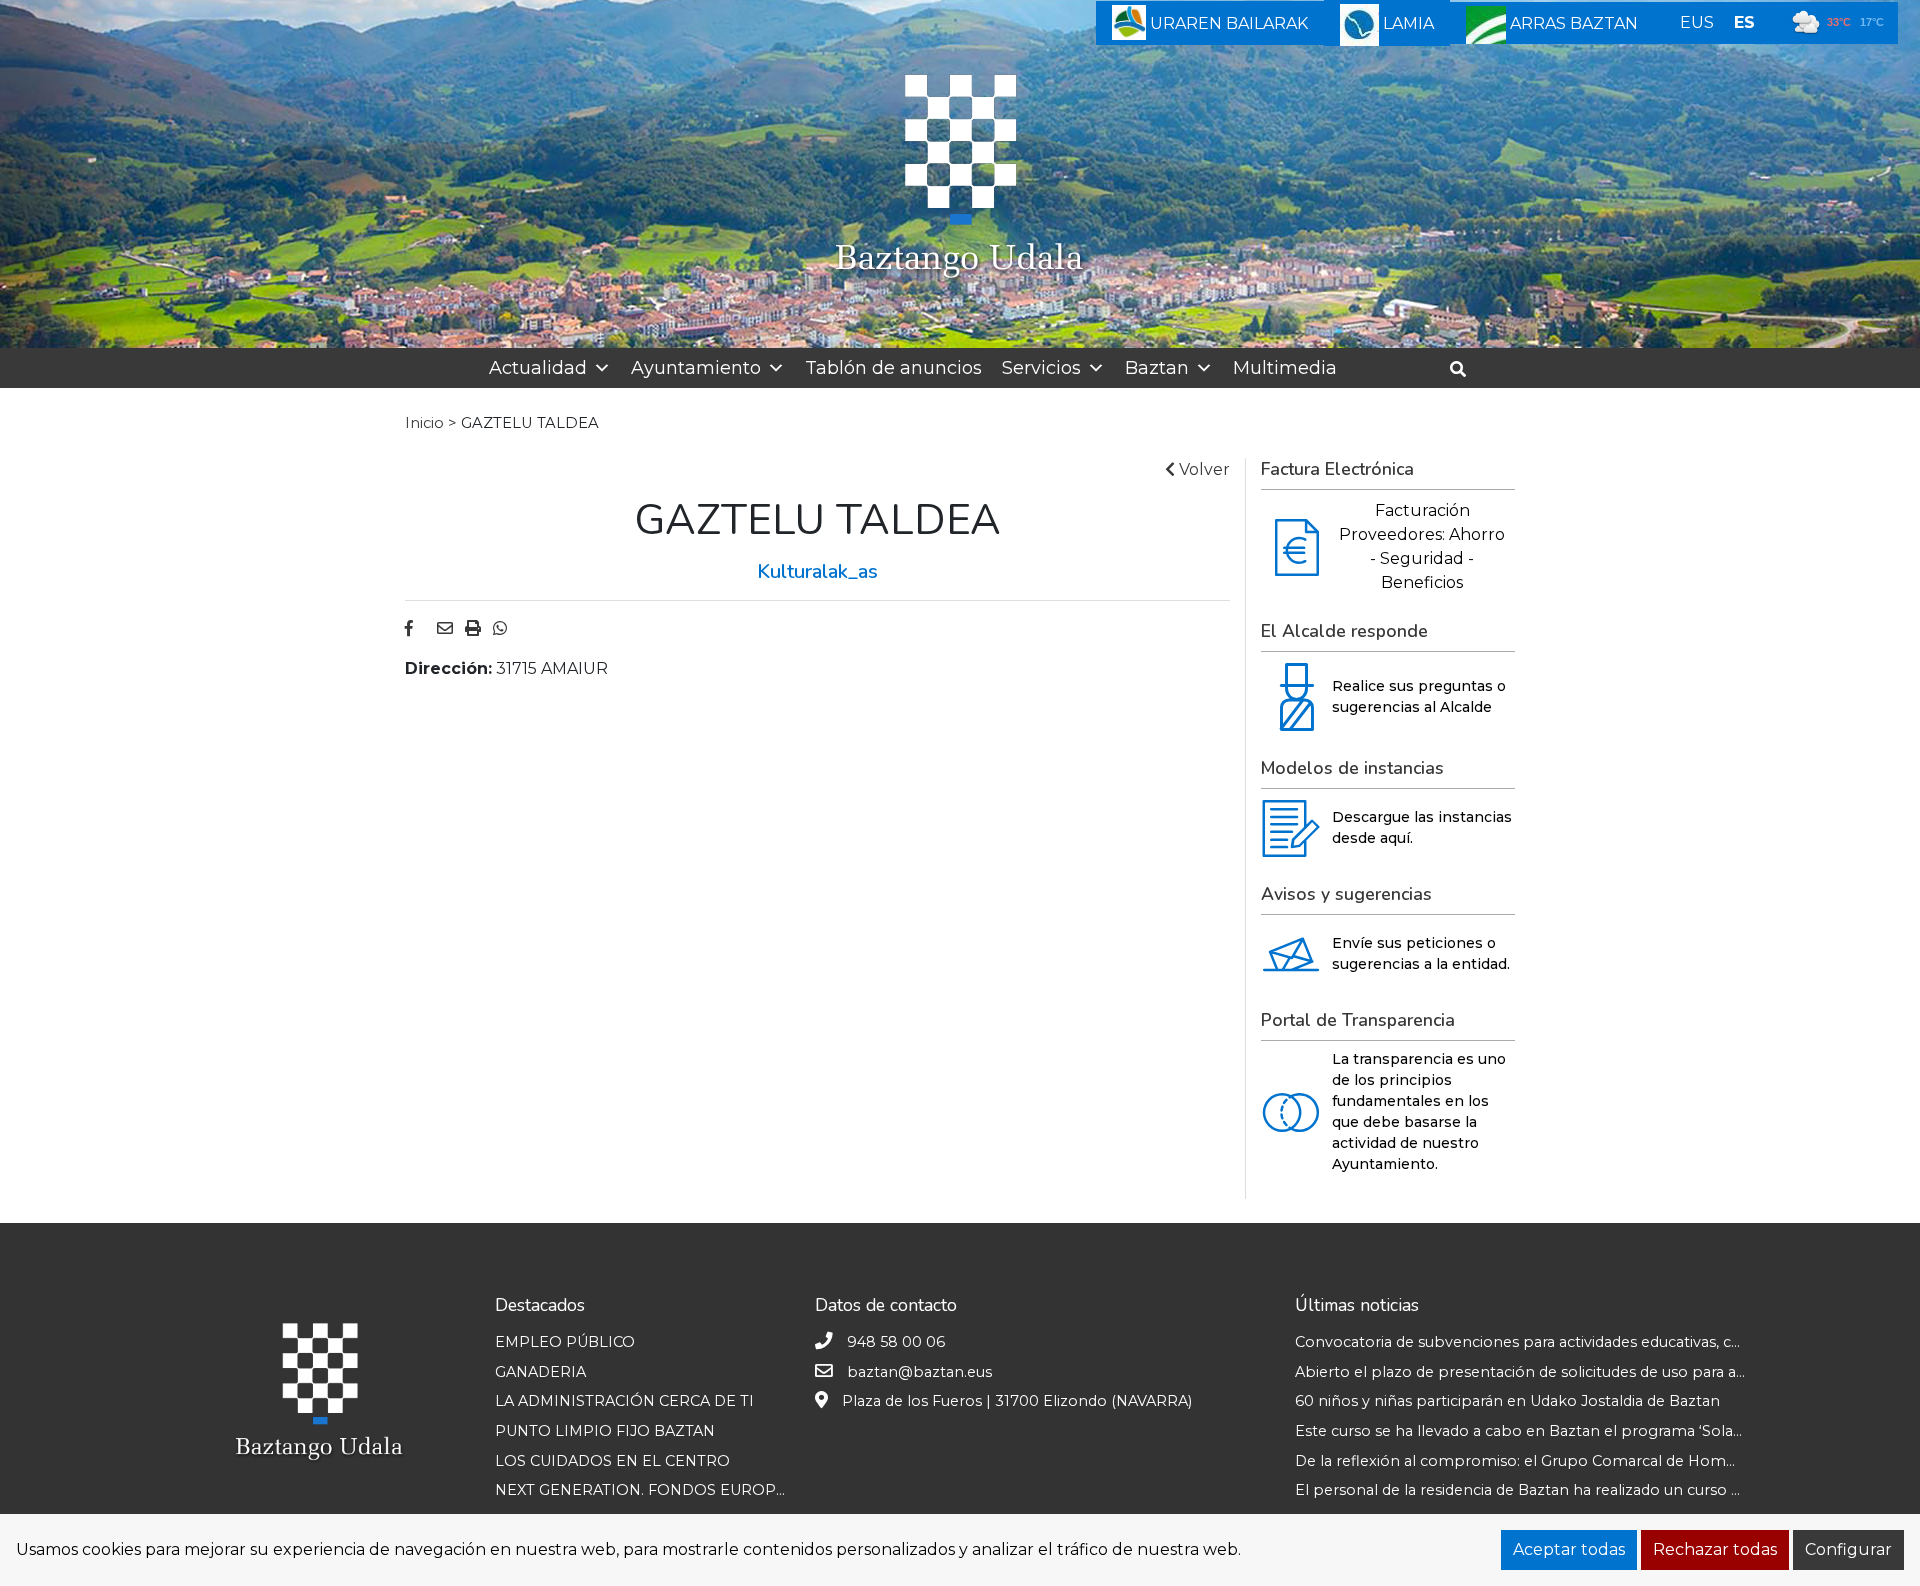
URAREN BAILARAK (1227, 23)
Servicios (1041, 368)
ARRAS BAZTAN (1572, 23)
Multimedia (1285, 368)
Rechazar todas (1715, 1549)
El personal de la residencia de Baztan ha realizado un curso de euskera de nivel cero (1600, 1490)
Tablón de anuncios (893, 368)
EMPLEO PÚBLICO (565, 1342)
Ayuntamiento (696, 368)
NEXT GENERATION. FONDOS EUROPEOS (651, 1490)
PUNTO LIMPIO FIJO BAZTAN (605, 1431)
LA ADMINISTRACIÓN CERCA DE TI (624, 1401)
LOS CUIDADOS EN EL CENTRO (612, 1461)
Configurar (1848, 1549)
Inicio (424, 423)
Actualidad (538, 368)
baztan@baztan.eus (919, 1372)
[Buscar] (1465, 369)
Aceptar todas (1569, 1549)
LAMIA (1406, 23)
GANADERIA (540, 1372)
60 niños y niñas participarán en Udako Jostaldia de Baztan (1507, 1401)
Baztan (1157, 368)
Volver (1202, 469)
